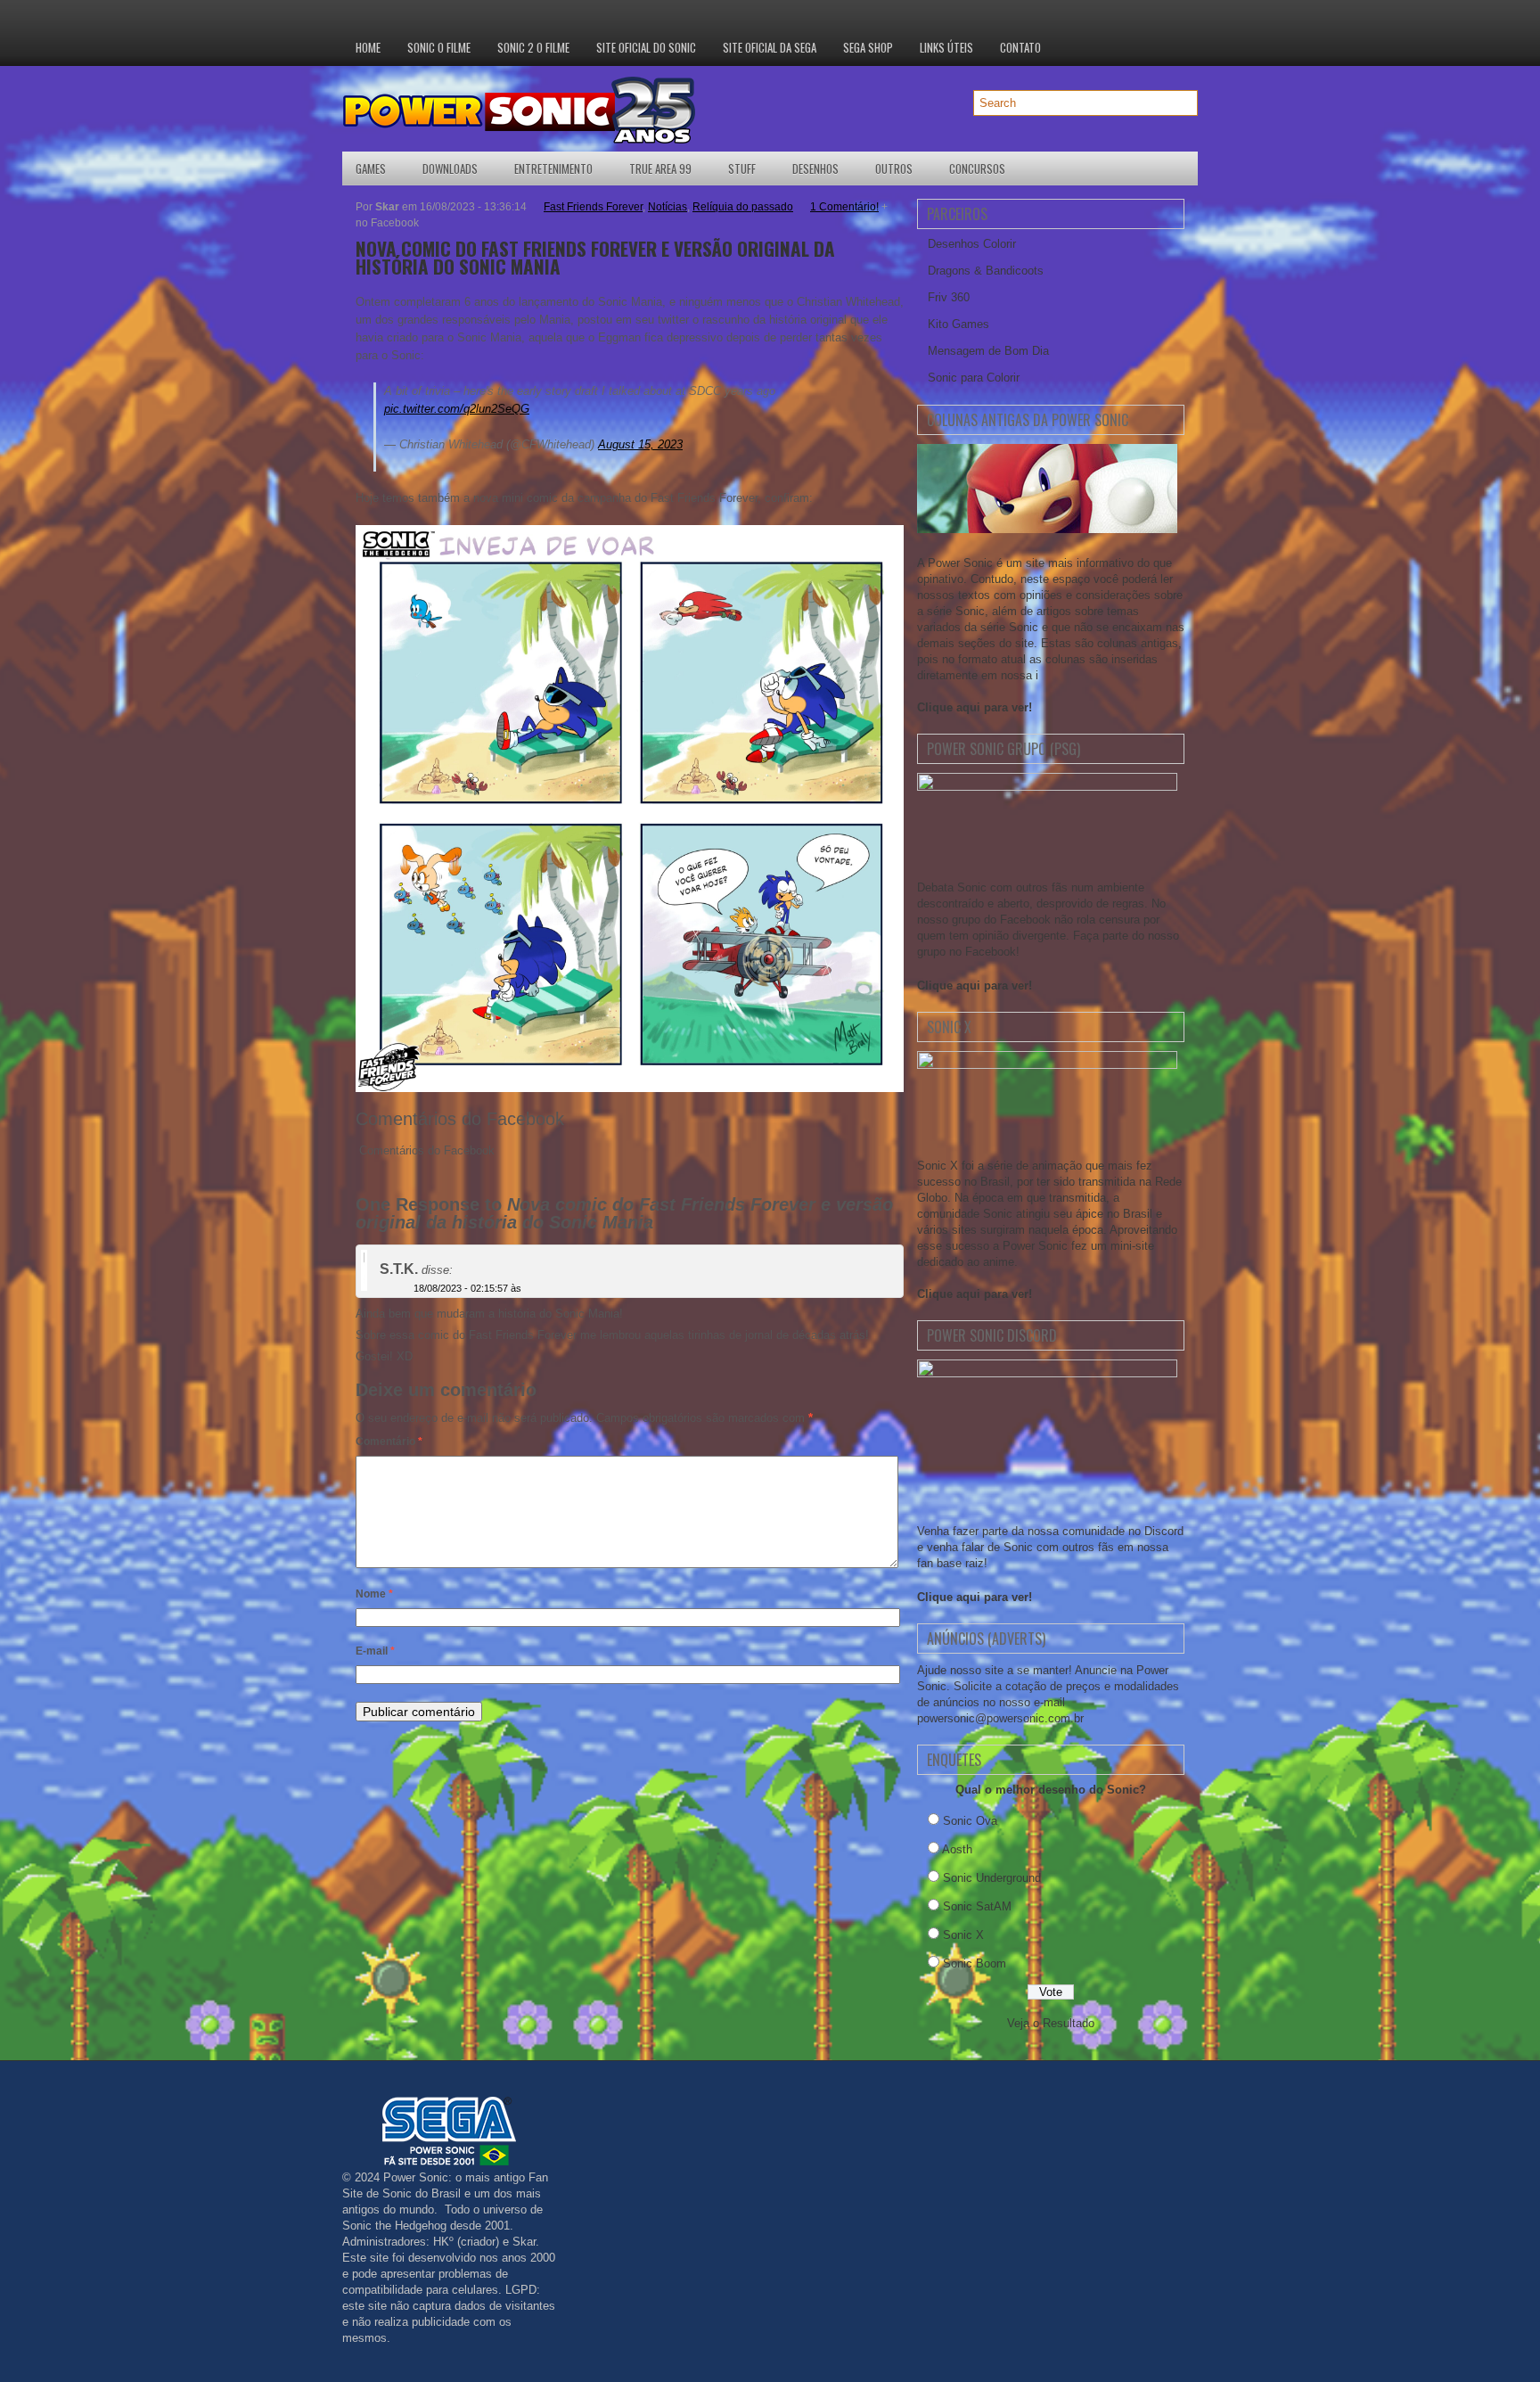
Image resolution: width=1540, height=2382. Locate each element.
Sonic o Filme (439, 47)
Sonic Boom (975, 1963)
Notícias (668, 207)
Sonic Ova (970, 1821)
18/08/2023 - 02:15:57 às (467, 1288)
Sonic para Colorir (974, 378)
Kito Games (958, 324)
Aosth (957, 1849)
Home (368, 47)
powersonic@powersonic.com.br (1000, 1718)
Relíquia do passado (743, 207)
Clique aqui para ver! (975, 707)
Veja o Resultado (1051, 2023)
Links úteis (946, 47)
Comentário (389, 1442)
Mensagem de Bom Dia (988, 351)
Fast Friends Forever (593, 207)
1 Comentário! (844, 207)
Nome (374, 1594)
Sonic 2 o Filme (533, 47)
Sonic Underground (992, 1878)
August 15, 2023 (640, 444)
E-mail (375, 1651)
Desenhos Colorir (972, 244)
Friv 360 (949, 297)
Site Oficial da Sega (770, 47)
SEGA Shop (868, 47)
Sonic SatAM (977, 1906)
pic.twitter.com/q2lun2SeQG (457, 409)
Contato (1020, 47)
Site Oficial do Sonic (646, 47)
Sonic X (963, 1935)
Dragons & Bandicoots (986, 271)
